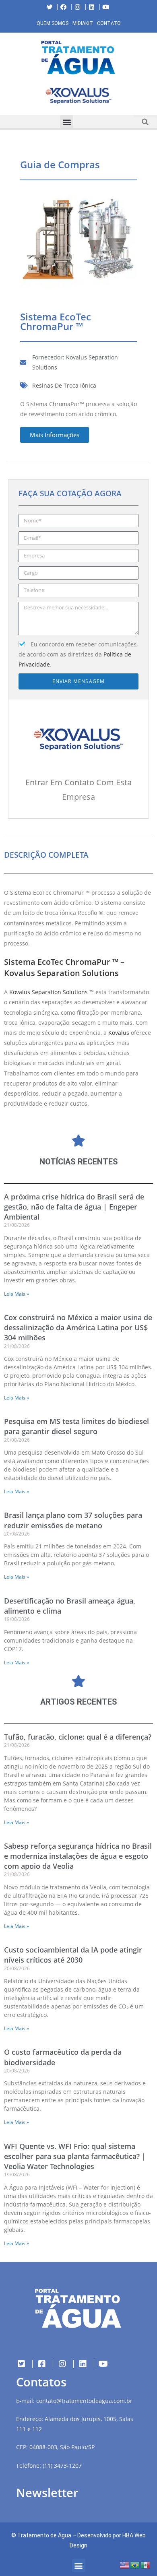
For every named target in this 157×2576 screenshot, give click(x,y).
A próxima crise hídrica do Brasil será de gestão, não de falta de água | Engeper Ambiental (74, 1207)
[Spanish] (146, 2565)
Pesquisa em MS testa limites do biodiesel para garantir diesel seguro (76, 1426)
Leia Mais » (17, 1294)
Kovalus (119, 1033)
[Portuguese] (135, 2565)
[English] (125, 2565)
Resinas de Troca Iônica (64, 385)
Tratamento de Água (44, 2535)
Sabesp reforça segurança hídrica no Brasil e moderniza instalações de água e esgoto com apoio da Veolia (78, 1856)
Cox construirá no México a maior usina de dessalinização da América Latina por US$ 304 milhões (78, 1327)
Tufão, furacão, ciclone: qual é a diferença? (78, 1737)
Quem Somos (53, 23)
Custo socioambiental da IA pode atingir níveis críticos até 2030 (73, 1955)
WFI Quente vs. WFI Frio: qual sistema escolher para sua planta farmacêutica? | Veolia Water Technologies (75, 2156)
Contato (109, 23)
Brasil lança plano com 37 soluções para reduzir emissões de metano (73, 1520)
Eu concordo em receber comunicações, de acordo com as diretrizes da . (78, 654)
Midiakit (83, 23)
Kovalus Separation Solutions (49, 992)
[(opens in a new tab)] (78, 96)
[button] (6, 97)
